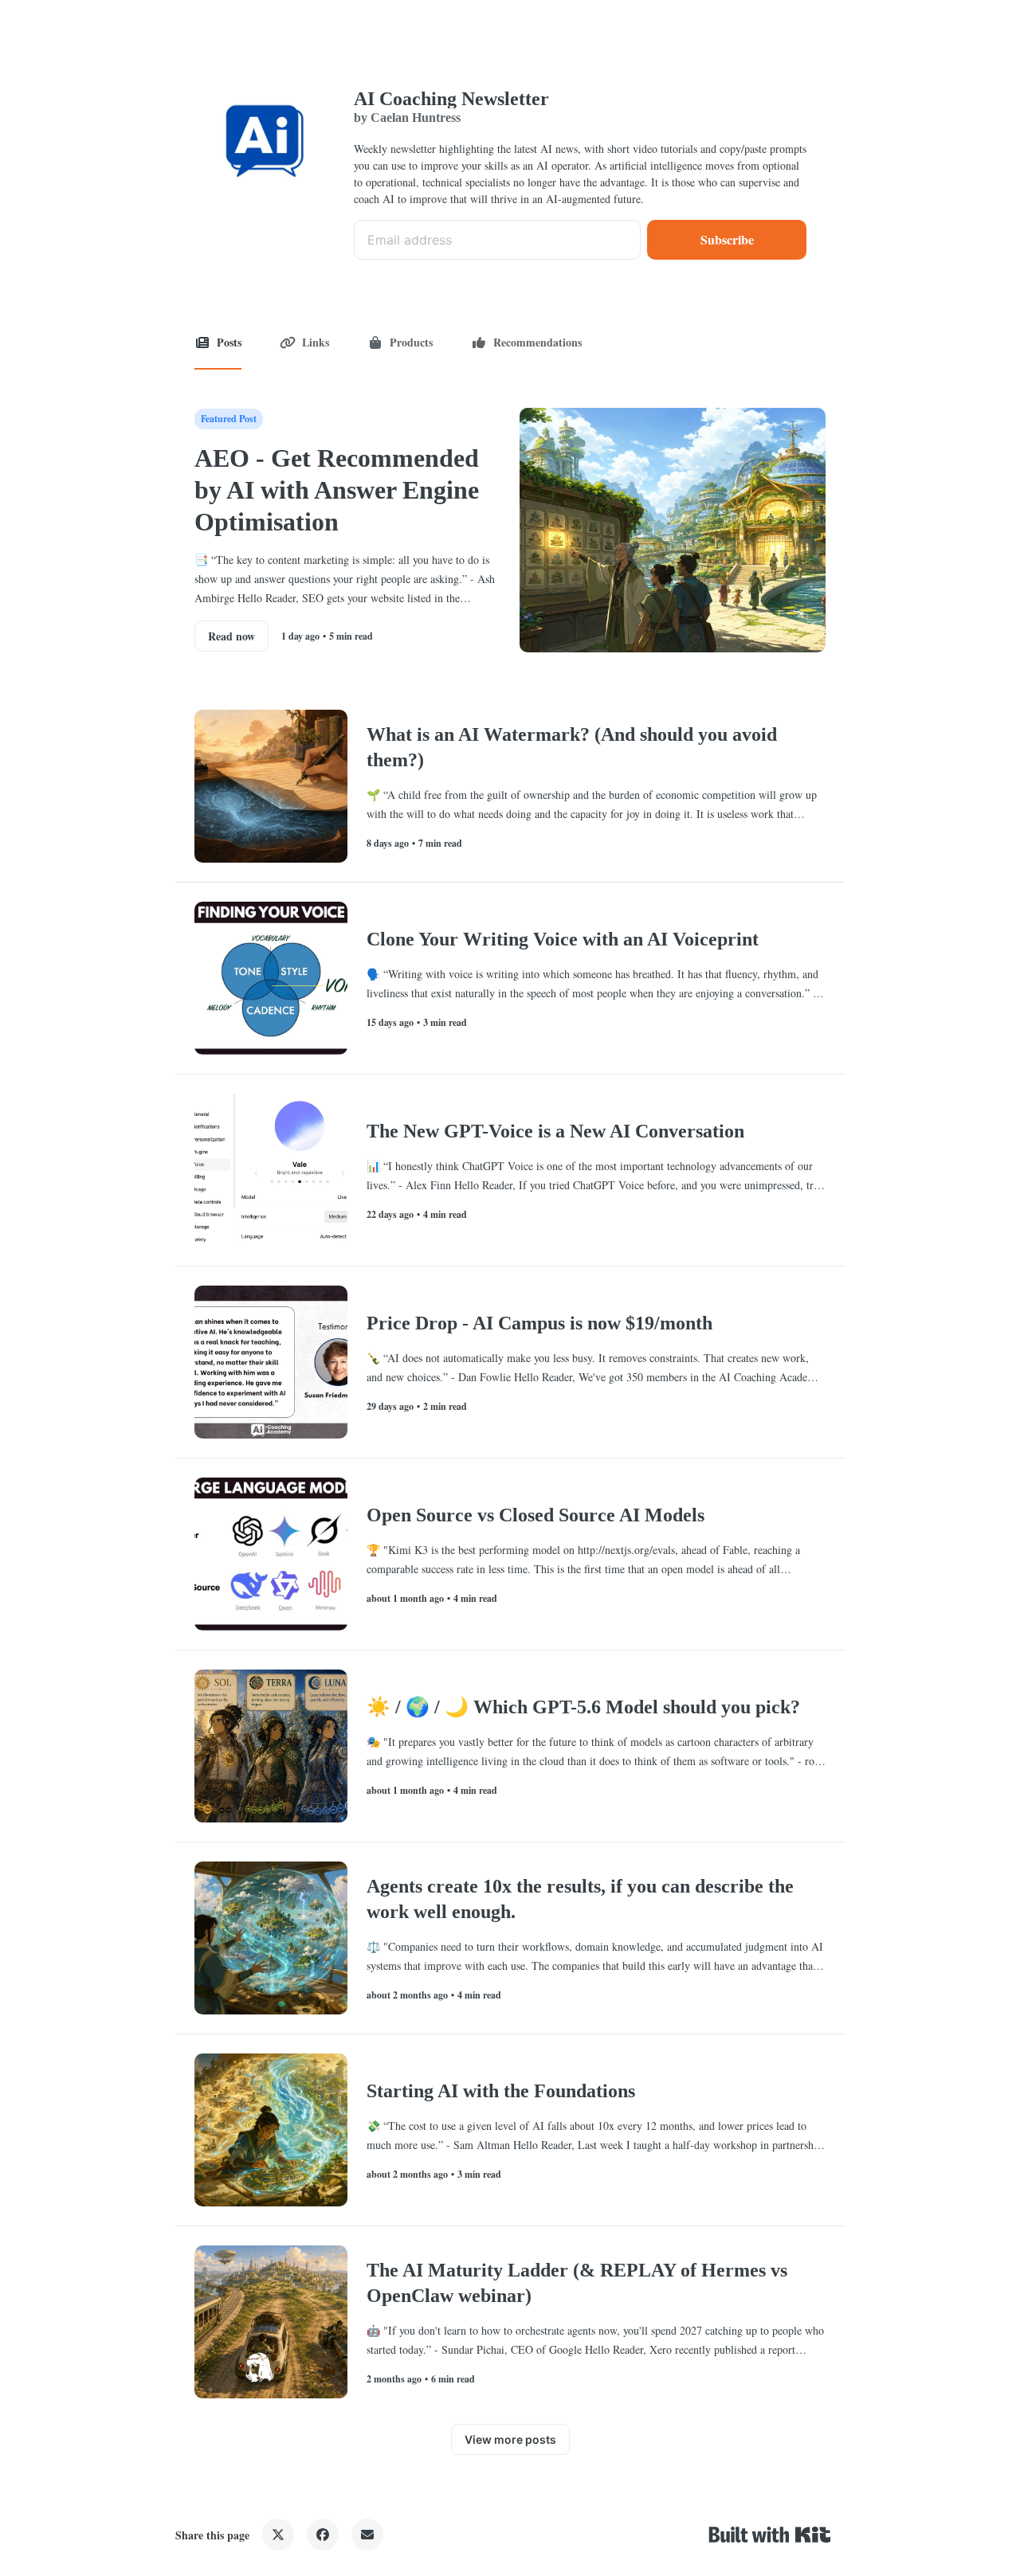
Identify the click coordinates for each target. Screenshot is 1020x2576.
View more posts (510, 2439)
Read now (231, 636)
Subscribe (727, 239)
